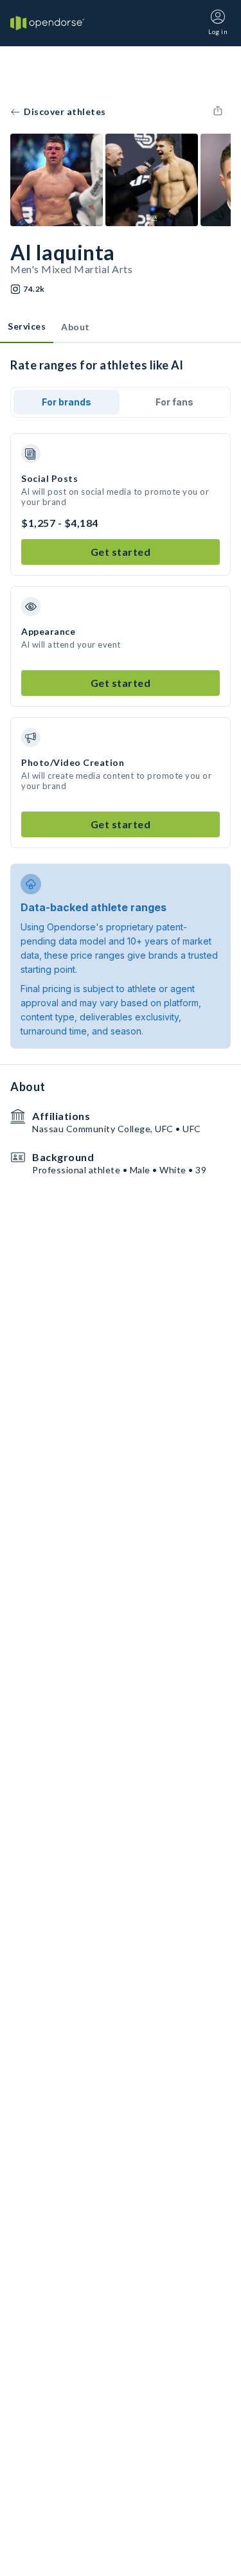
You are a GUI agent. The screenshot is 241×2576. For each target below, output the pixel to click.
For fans (174, 402)
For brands (67, 402)
